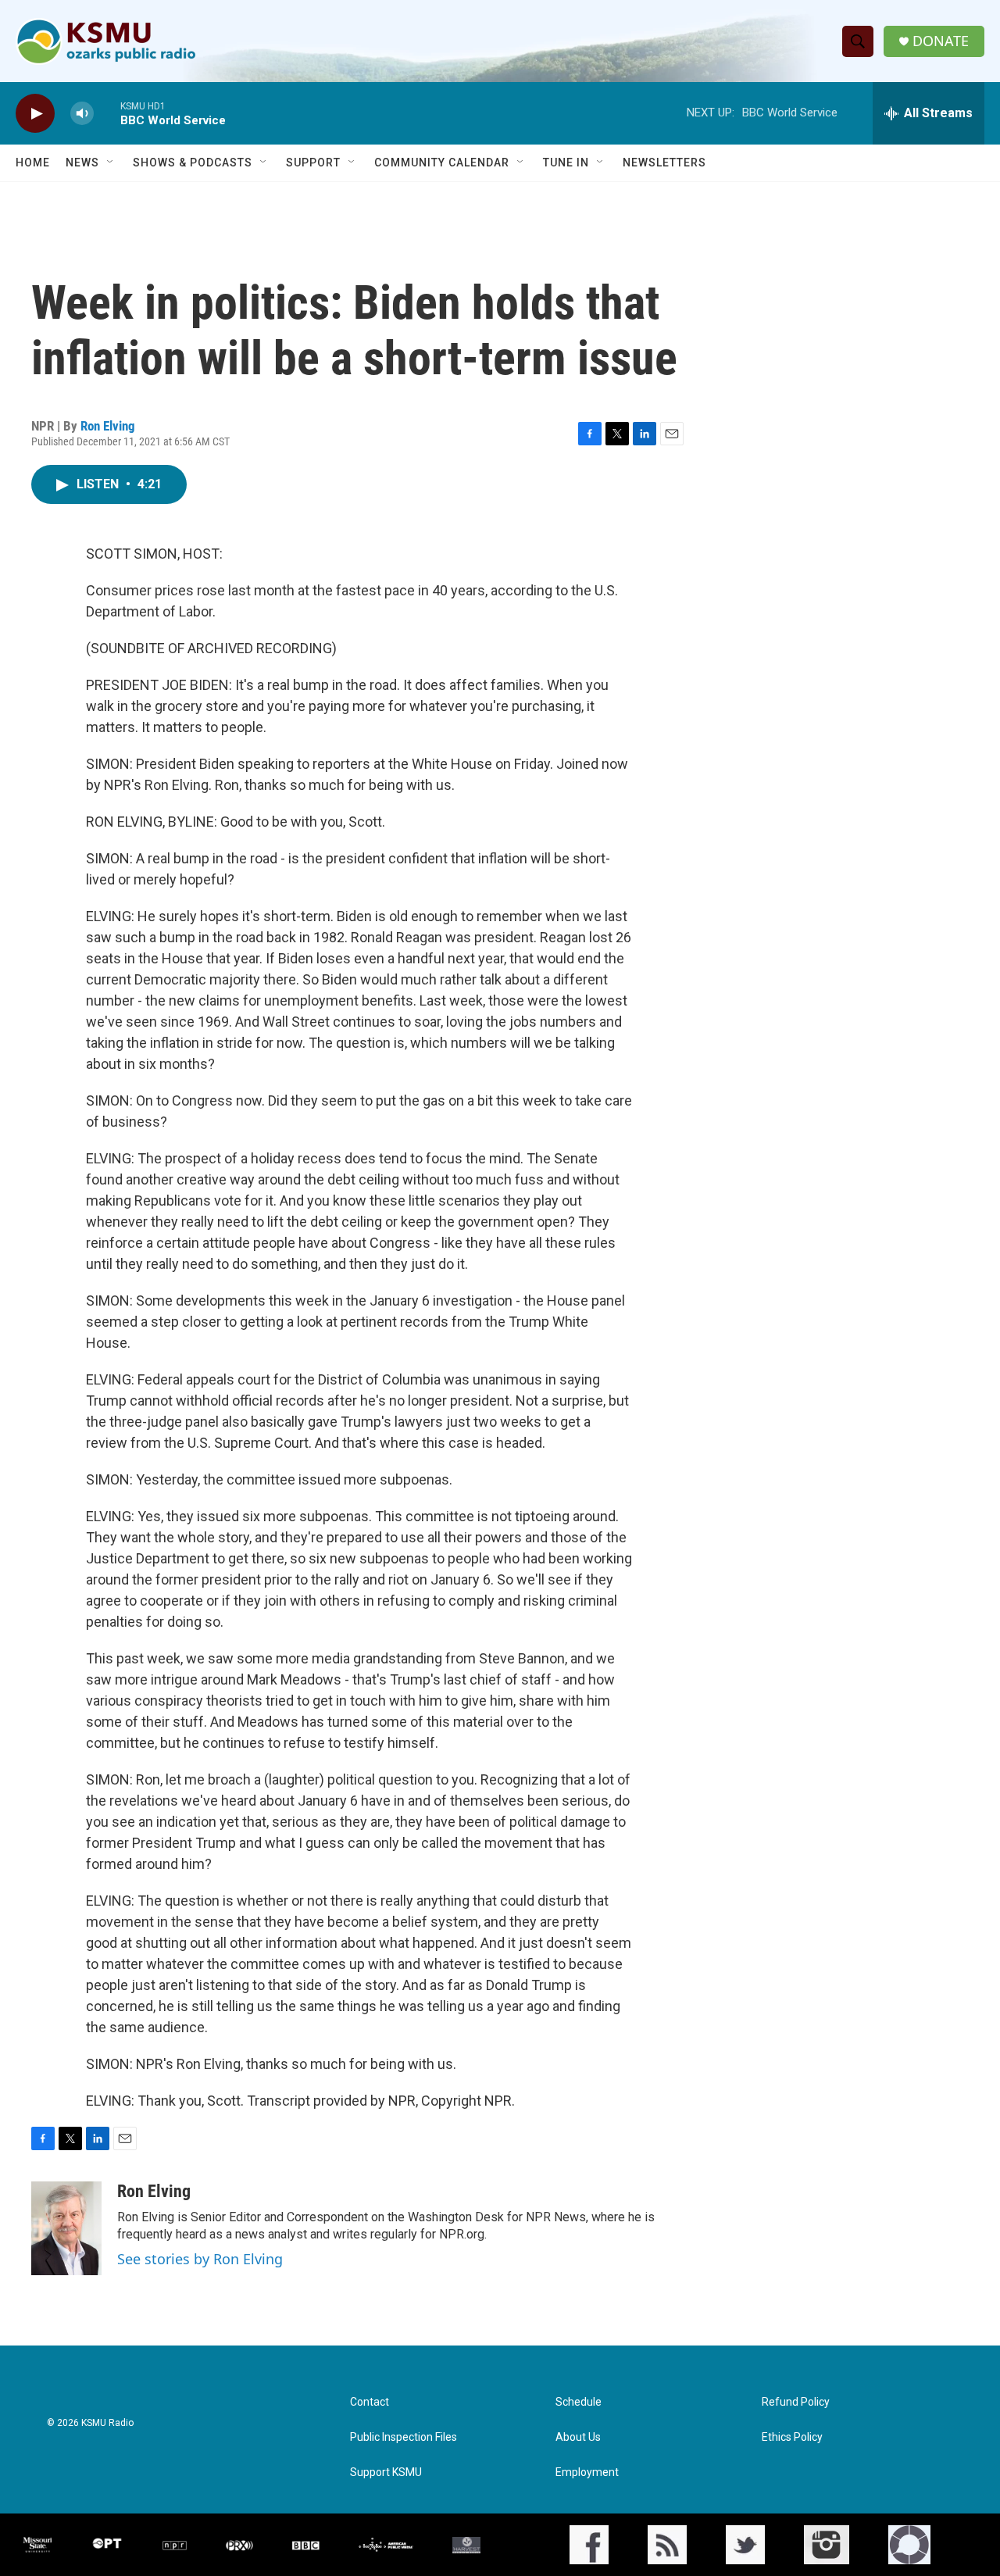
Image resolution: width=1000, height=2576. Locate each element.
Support (313, 163)
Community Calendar (442, 163)
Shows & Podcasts (193, 163)
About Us (578, 2437)
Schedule (579, 2402)
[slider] (107, 113)
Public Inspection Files (404, 2437)
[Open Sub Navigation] (111, 163)
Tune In (566, 163)
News (82, 163)
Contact (370, 2402)
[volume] (82, 114)
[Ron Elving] (66, 2228)
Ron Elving (108, 426)
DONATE (941, 41)
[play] (35, 114)
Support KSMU (386, 2472)
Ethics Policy (792, 2437)
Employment (587, 2472)
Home (33, 163)
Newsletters (664, 163)
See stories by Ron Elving (200, 2259)
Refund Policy (796, 2402)
